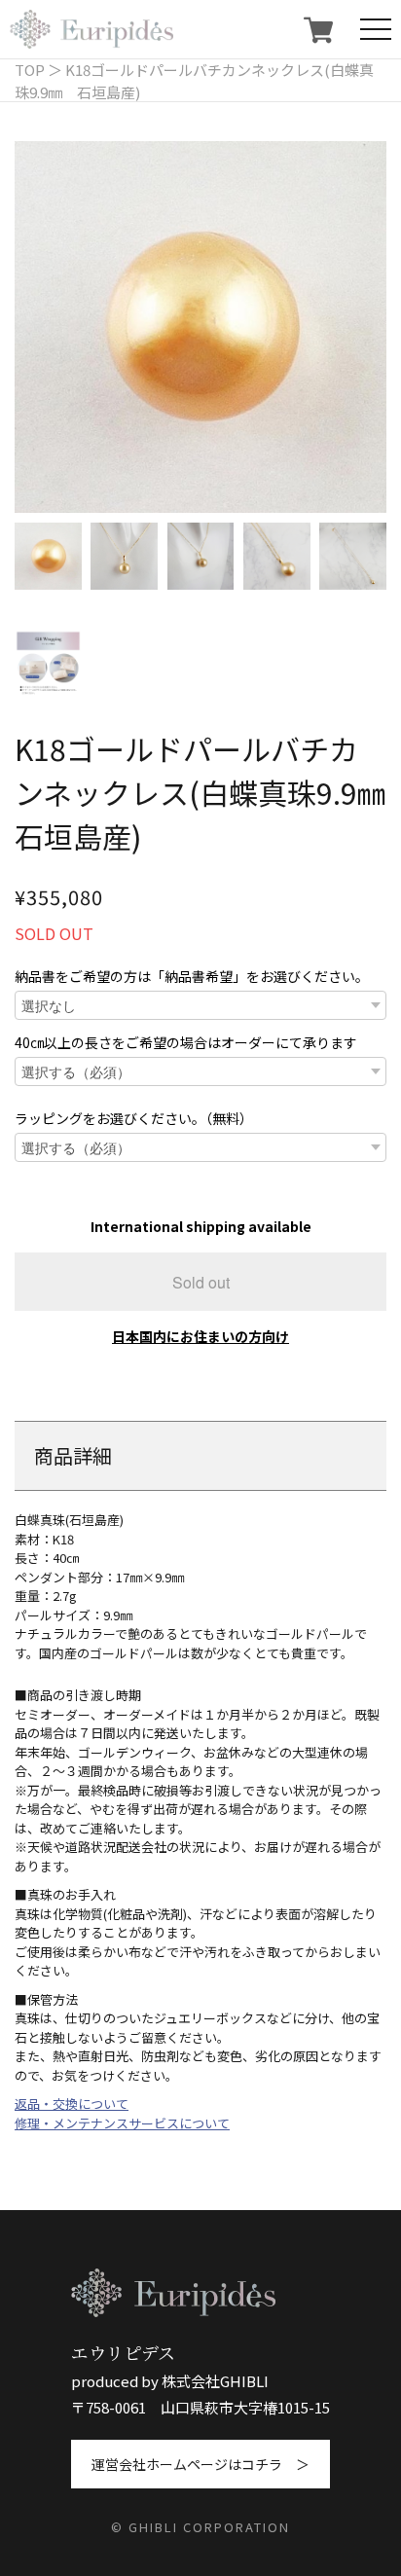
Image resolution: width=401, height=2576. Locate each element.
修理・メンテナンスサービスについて (122, 2123)
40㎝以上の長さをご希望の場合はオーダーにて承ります (186, 1042)
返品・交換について (72, 2104)
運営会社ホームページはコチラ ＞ (200, 2464)
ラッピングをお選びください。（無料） (134, 1118)
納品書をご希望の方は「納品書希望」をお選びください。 (192, 976)
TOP (30, 70)
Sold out (201, 1282)
